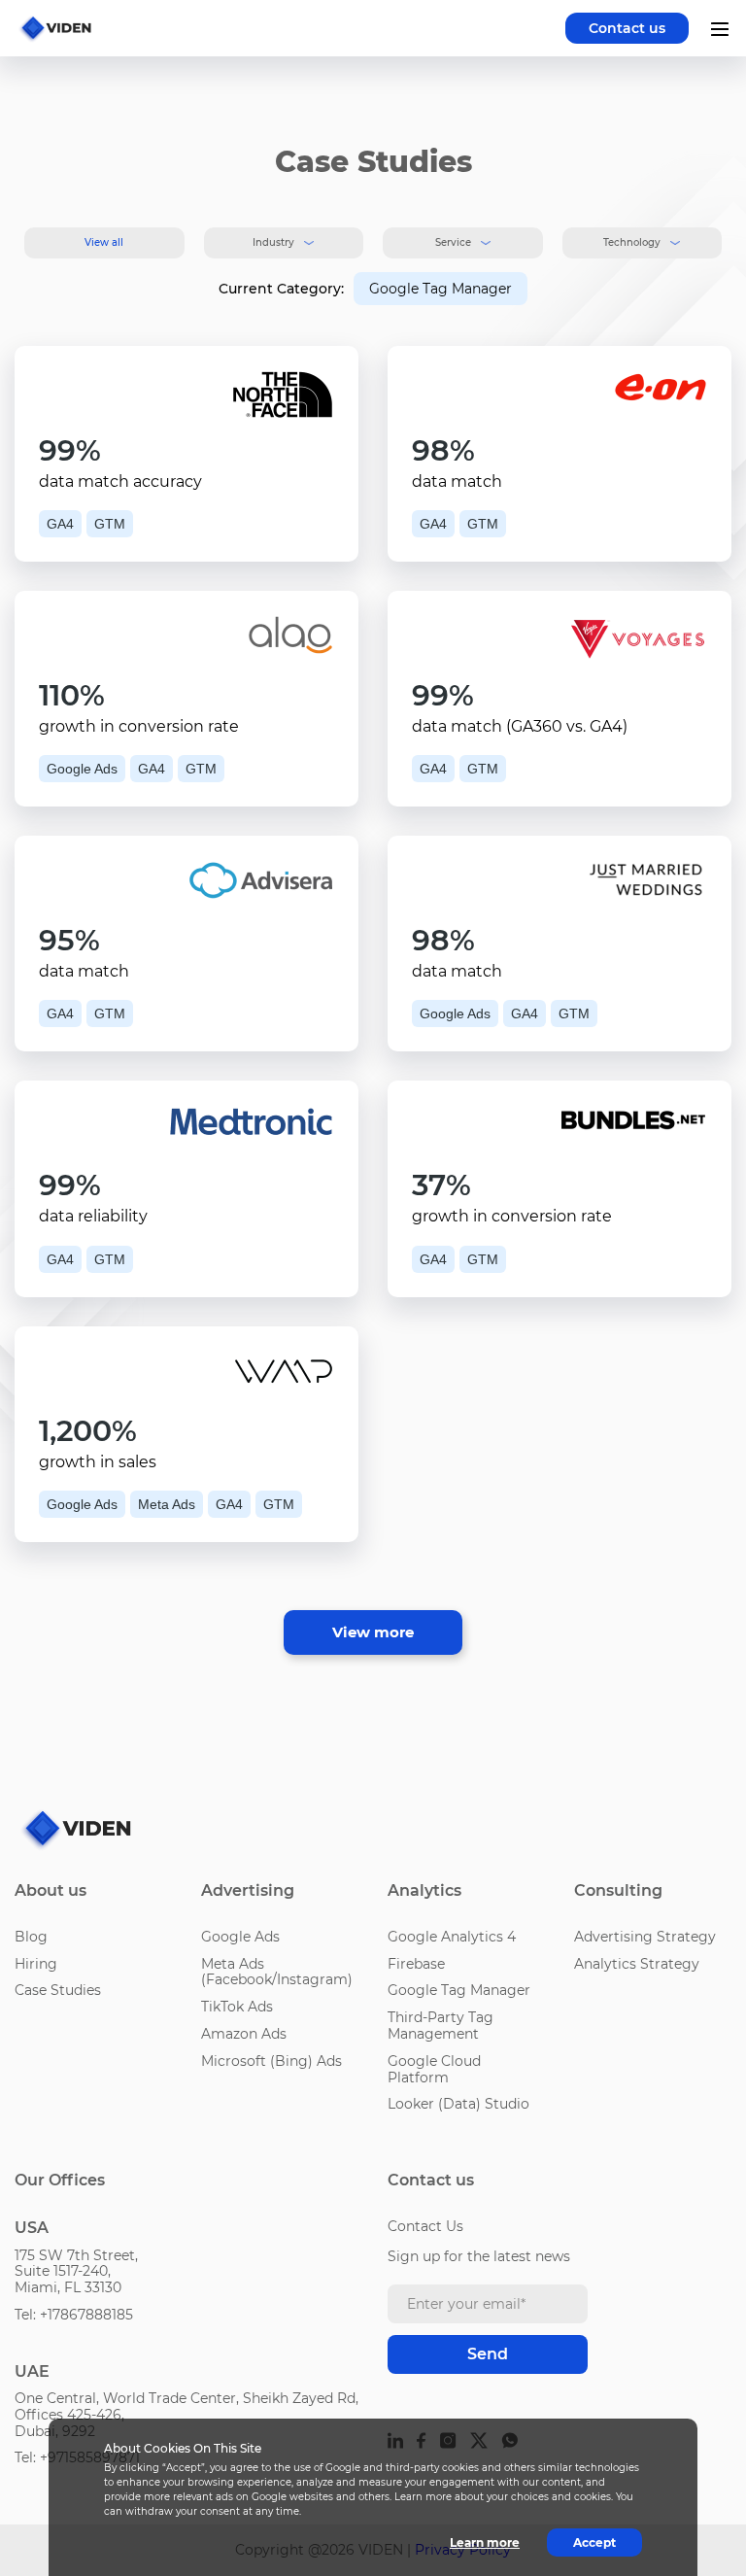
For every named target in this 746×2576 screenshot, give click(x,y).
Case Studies (58, 1990)
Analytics (424, 1890)
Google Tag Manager (459, 1990)
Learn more (485, 2542)
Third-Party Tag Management (441, 2026)
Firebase (416, 1964)
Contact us (627, 28)
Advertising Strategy (645, 1937)
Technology (632, 242)
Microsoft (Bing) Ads (271, 2061)
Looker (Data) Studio (458, 2104)
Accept (594, 2542)
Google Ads (240, 1937)
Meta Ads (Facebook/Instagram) (277, 1972)
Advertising (248, 1890)
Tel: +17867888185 (74, 2315)
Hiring (36, 1964)
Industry (273, 242)
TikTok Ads (237, 2007)
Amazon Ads (244, 2034)
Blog (31, 1937)
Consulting (618, 1890)
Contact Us (425, 2226)
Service (453, 242)
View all (104, 242)
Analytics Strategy (637, 1964)
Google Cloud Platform (434, 2069)
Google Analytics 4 (452, 1937)
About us (51, 1890)
